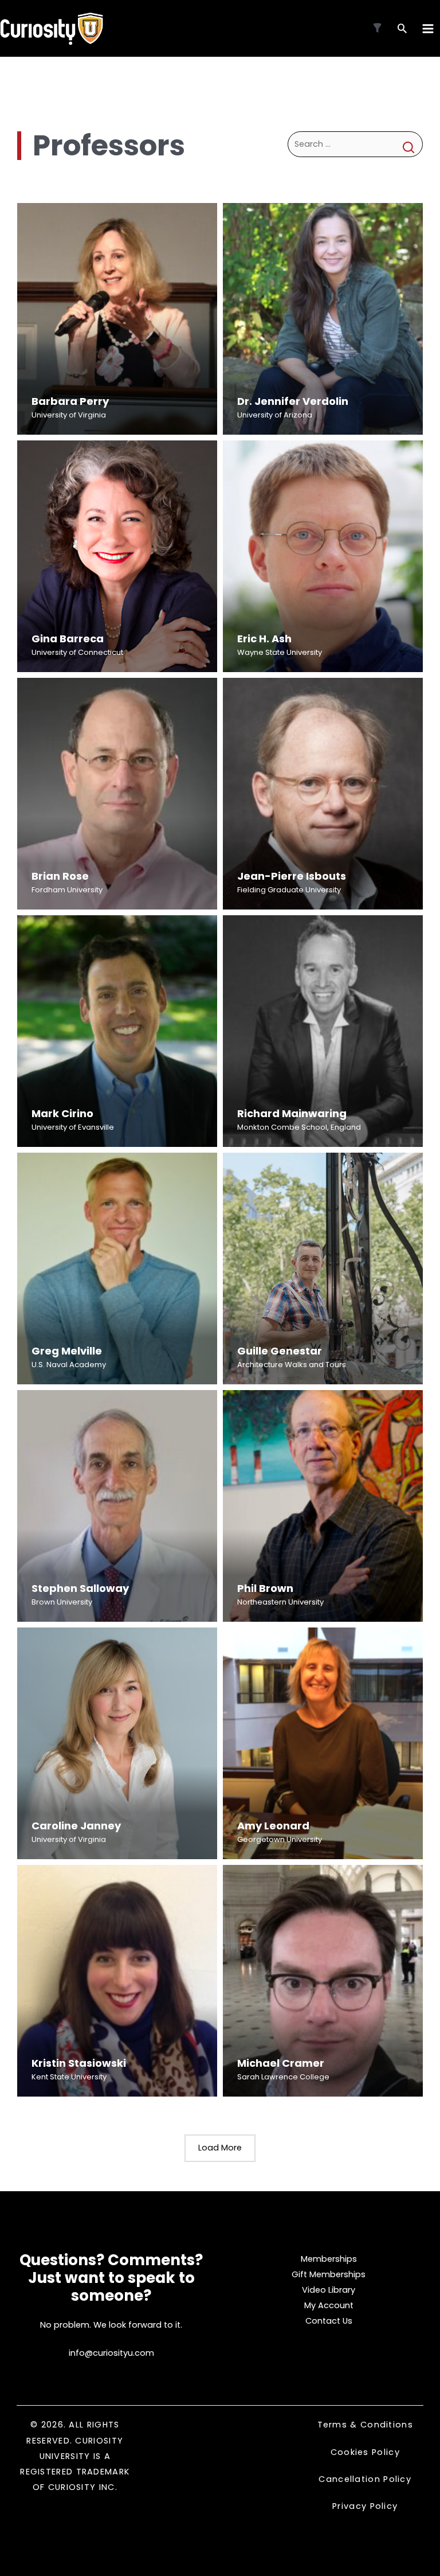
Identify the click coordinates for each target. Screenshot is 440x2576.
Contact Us (329, 2321)
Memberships (329, 2259)
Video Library (329, 2290)
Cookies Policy (365, 2452)
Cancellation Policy (365, 2479)
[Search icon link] (402, 30)
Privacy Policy (365, 2506)
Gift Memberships (329, 2274)
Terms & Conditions (365, 2425)
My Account (329, 2305)
